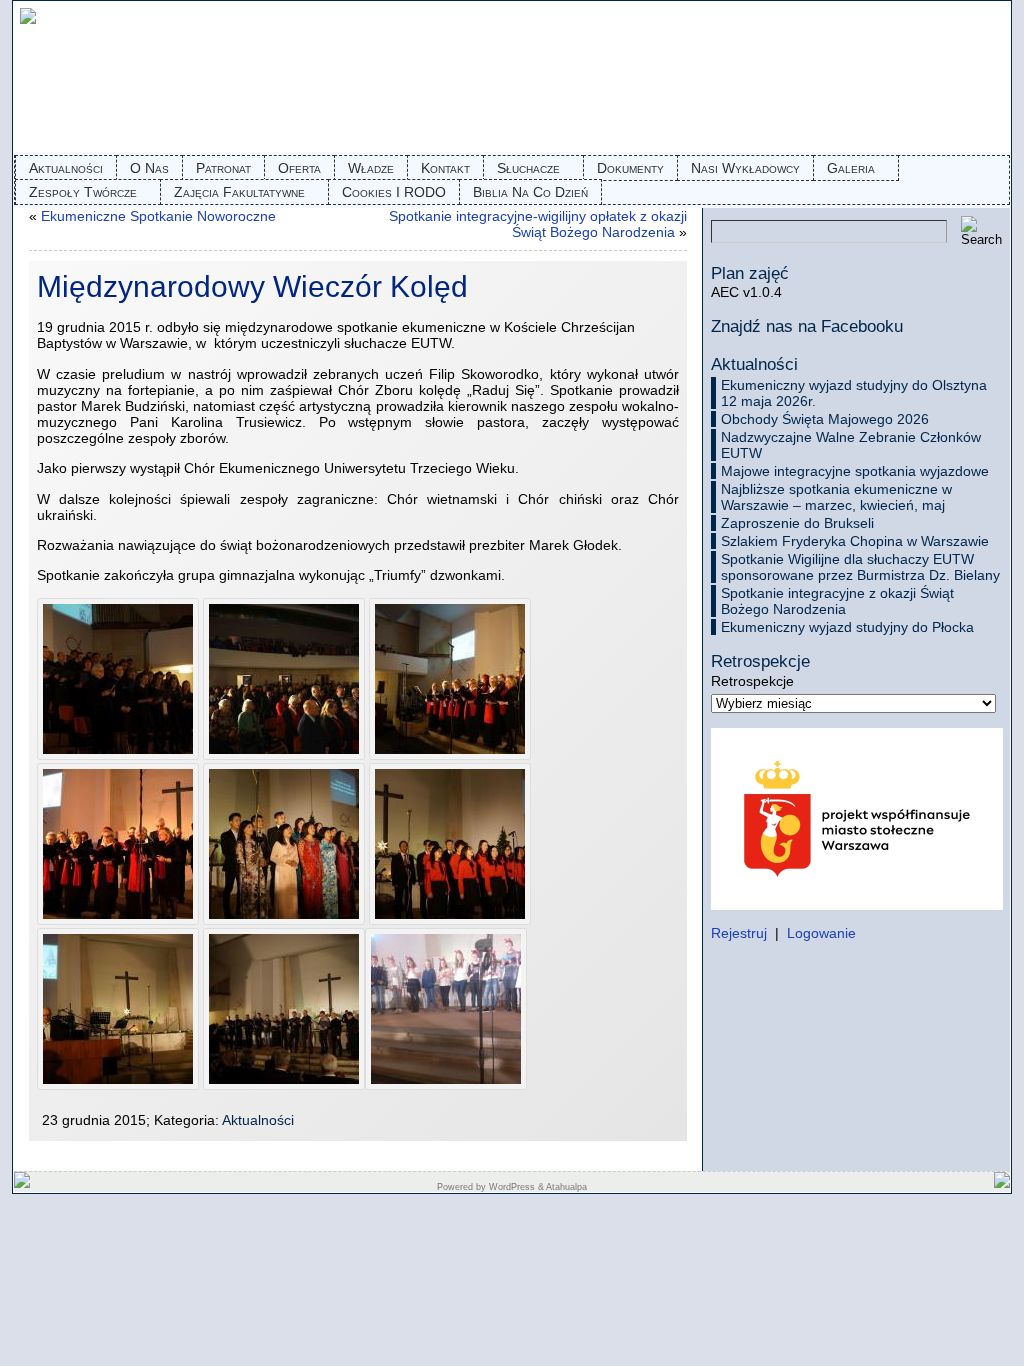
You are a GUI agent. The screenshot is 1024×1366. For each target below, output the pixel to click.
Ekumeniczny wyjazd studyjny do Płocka (847, 627)
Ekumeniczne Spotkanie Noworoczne (158, 216)
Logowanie (821, 933)
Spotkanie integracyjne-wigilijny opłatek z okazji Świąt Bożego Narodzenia (538, 224)
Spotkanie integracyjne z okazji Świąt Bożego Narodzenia (837, 601)
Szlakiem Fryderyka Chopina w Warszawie (855, 541)
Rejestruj (739, 933)
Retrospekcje (752, 681)
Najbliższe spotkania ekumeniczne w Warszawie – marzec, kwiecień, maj (836, 497)
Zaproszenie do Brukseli (797, 523)
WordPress (512, 1187)
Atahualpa (566, 1187)
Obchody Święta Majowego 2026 (825, 419)
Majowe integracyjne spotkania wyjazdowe (855, 471)
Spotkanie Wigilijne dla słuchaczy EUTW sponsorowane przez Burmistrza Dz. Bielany (860, 567)
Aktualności (258, 1120)
